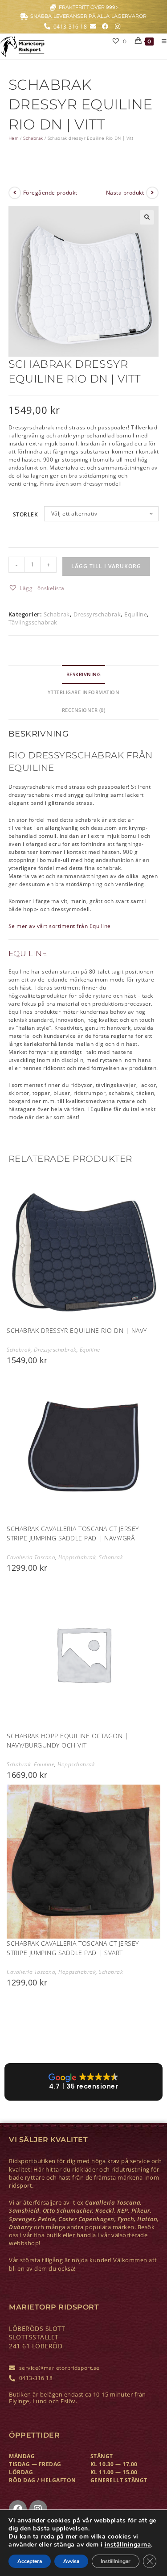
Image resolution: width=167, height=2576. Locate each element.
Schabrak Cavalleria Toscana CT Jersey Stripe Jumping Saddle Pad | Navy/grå (73, 1533)
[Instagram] (38, 2509)
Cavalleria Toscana (31, 1557)
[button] (147, 217)
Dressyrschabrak (97, 614)
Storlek (26, 514)
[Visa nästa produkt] (152, 193)
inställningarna (128, 2545)
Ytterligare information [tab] (84, 692)
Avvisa (71, 2561)
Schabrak (33, 138)
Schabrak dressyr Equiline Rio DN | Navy (77, 1330)
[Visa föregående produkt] (15, 193)
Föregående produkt (50, 193)
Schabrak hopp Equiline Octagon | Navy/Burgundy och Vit (67, 1740)
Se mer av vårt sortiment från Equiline (60, 926)
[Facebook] (18, 2509)
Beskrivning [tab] (84, 674)
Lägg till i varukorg (106, 566)
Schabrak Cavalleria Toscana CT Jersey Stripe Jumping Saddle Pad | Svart (73, 1948)
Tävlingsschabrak (33, 622)
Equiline (136, 614)
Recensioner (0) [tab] (84, 710)
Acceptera (30, 2561)
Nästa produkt (125, 193)
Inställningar (116, 2561)
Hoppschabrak (77, 1557)
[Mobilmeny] (161, 41)
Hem (14, 138)
